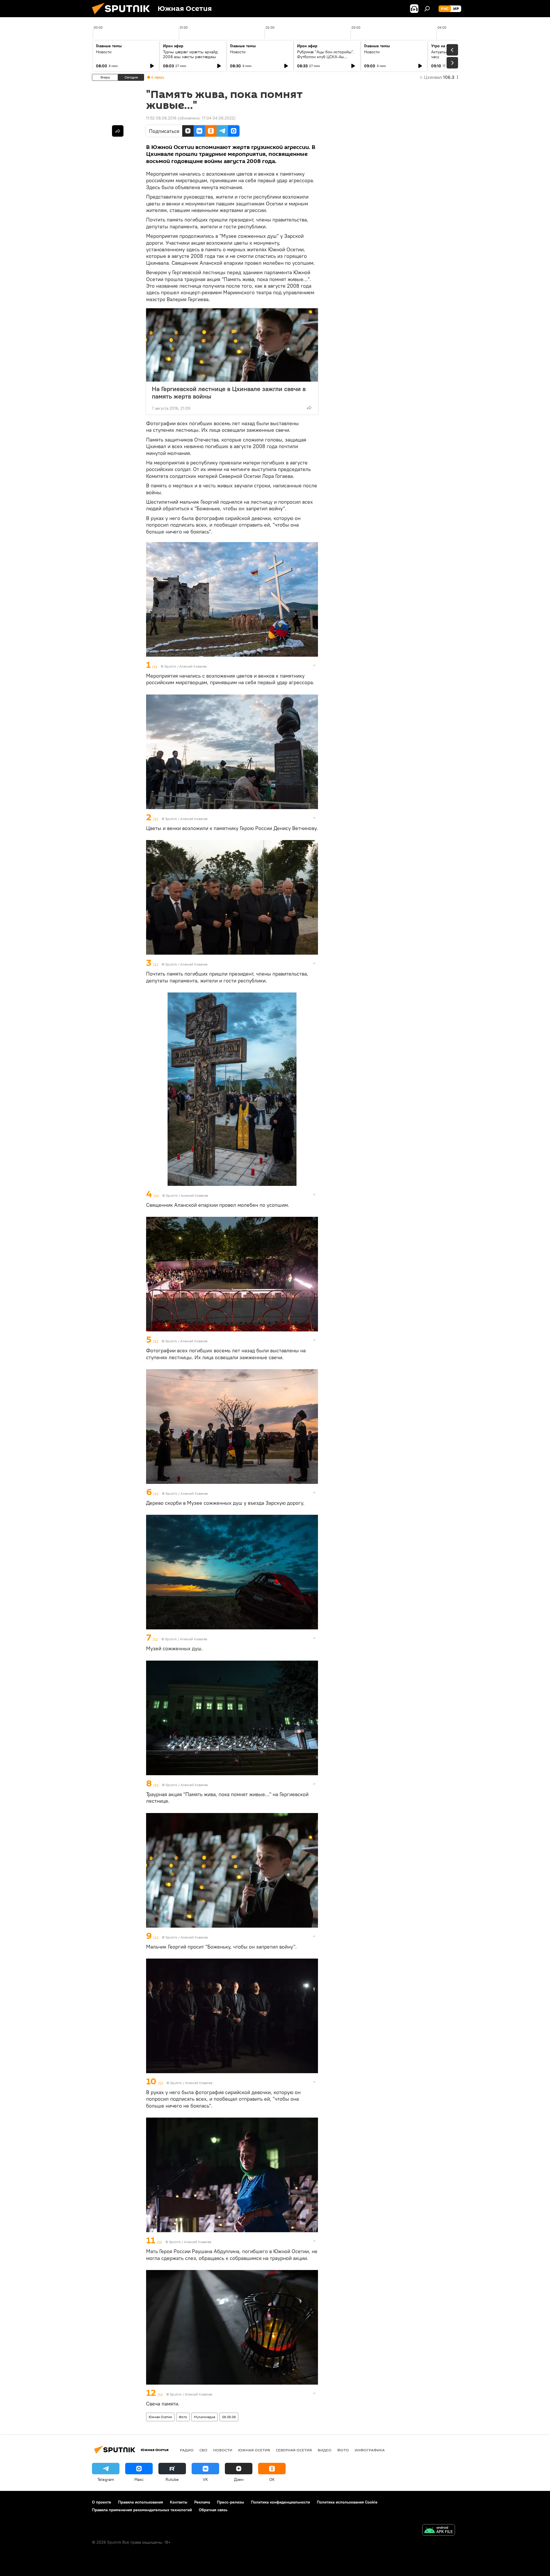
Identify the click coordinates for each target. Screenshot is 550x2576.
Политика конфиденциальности (280, 2502)
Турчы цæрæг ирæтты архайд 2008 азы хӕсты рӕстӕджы (190, 54)
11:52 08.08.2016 (161, 118)
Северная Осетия (294, 2450)
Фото (183, 2417)
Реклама (202, 2502)
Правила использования (141, 2502)
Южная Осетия (160, 2417)
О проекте (102, 2502)
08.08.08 (229, 2417)
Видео (325, 2450)
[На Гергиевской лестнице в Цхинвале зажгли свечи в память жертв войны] (232, 345)
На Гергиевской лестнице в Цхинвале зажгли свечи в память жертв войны (229, 393)
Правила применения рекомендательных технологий (142, 2510)
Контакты (179, 2502)
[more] (309, 408)
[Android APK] (439, 2531)
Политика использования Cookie (347, 2502)
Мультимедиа (205, 2417)
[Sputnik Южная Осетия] (123, 16)
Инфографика (370, 2450)
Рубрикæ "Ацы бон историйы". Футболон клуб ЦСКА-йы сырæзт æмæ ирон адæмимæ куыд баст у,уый (326, 59)
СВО (203, 2450)
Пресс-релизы (230, 2502)
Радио (187, 2450)
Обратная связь (213, 2510)
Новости (104, 52)
